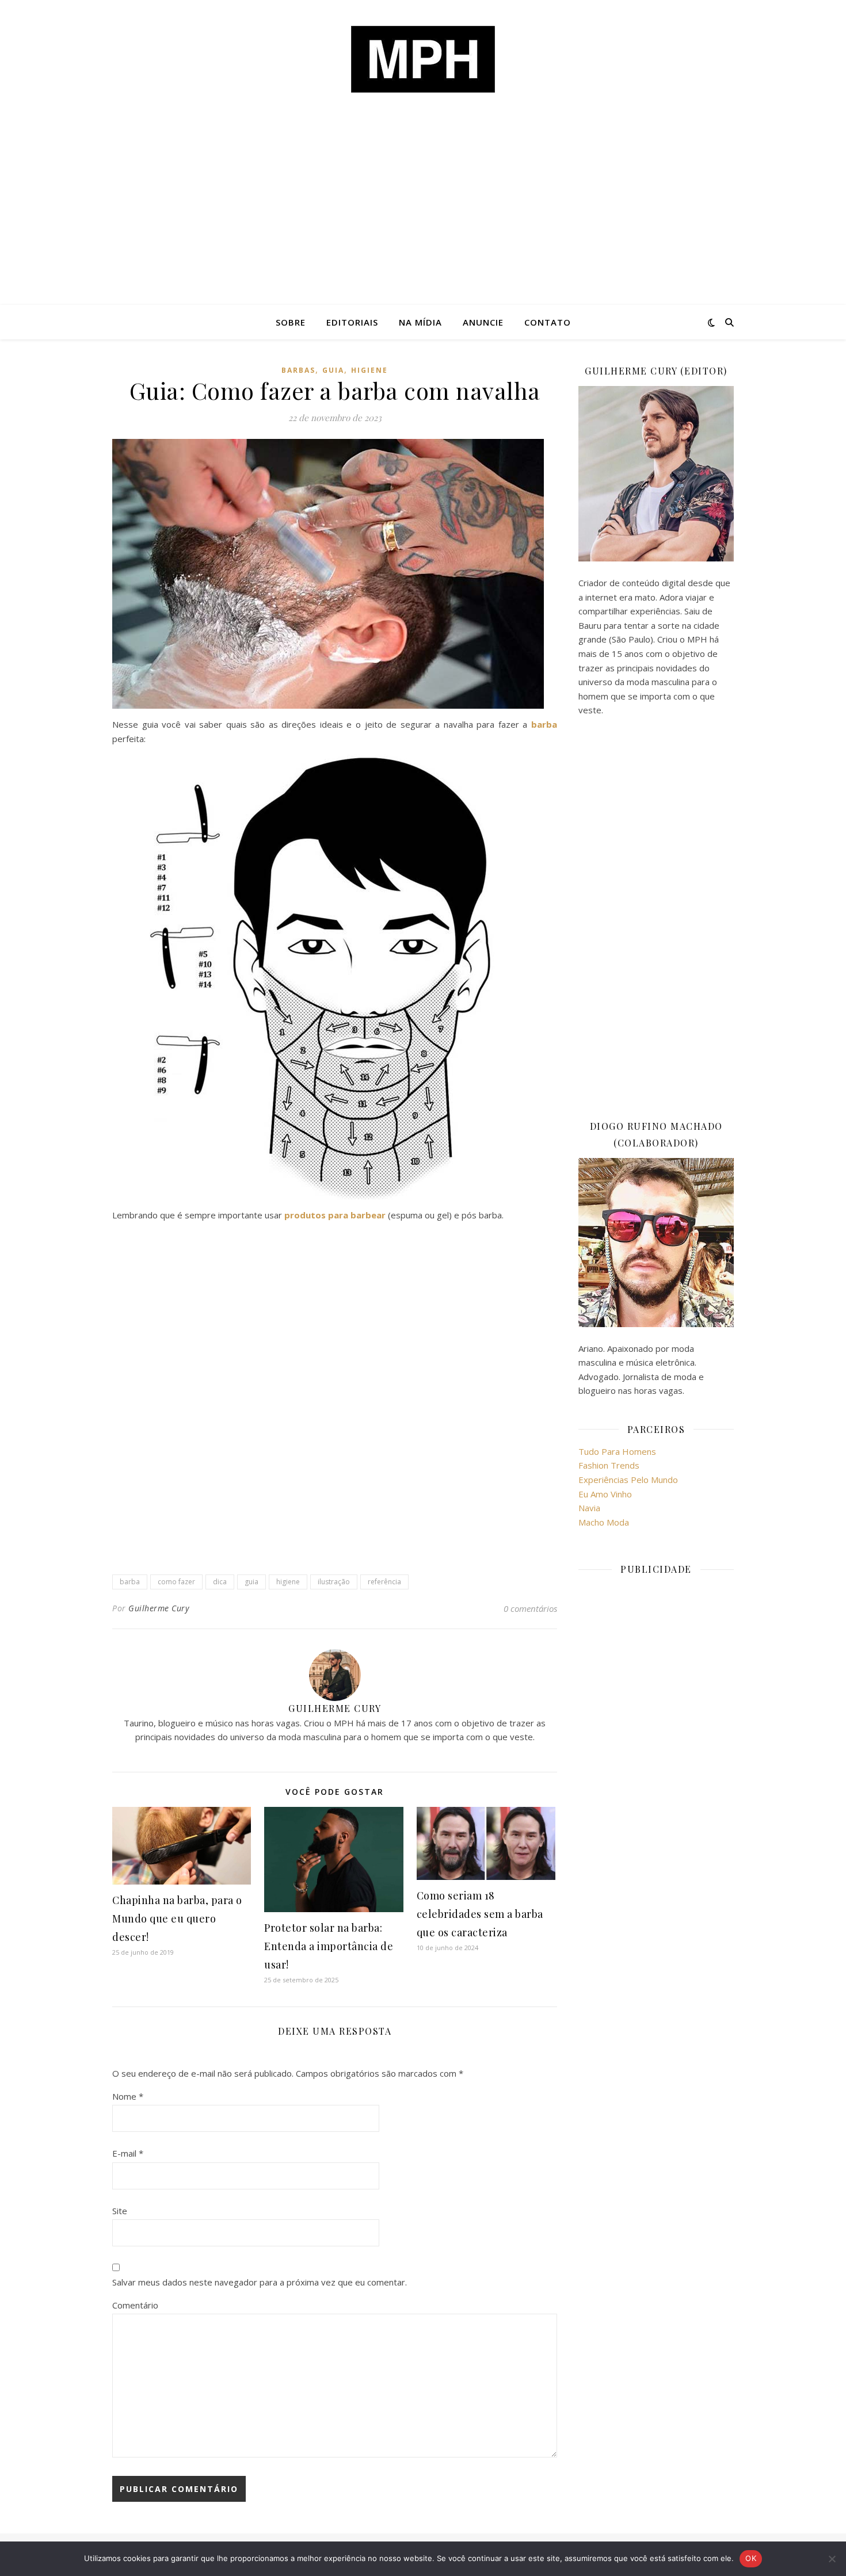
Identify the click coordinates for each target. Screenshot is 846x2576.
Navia (589, 1508)
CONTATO (548, 322)
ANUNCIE (483, 322)
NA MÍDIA (420, 322)
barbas (298, 370)
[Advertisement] (423, 219)
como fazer (176, 1582)
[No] (832, 2559)
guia (333, 370)
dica (220, 1582)
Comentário (135, 2305)
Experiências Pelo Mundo (628, 1480)
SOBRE (291, 322)
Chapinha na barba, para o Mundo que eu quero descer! (177, 1918)
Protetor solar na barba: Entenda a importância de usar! (329, 1946)
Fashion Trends (609, 1465)
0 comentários (530, 1608)
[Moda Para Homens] (423, 59)
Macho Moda (604, 1522)
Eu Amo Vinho (605, 1494)
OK (751, 2558)
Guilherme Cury (159, 1608)
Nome (128, 2096)
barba (130, 1582)
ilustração (334, 1582)
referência (384, 1582)
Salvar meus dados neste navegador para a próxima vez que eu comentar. (260, 2282)
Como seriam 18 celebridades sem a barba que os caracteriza (480, 1914)
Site (120, 2211)
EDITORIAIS (352, 322)
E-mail (128, 2153)
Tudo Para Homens (617, 1451)
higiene (369, 370)
